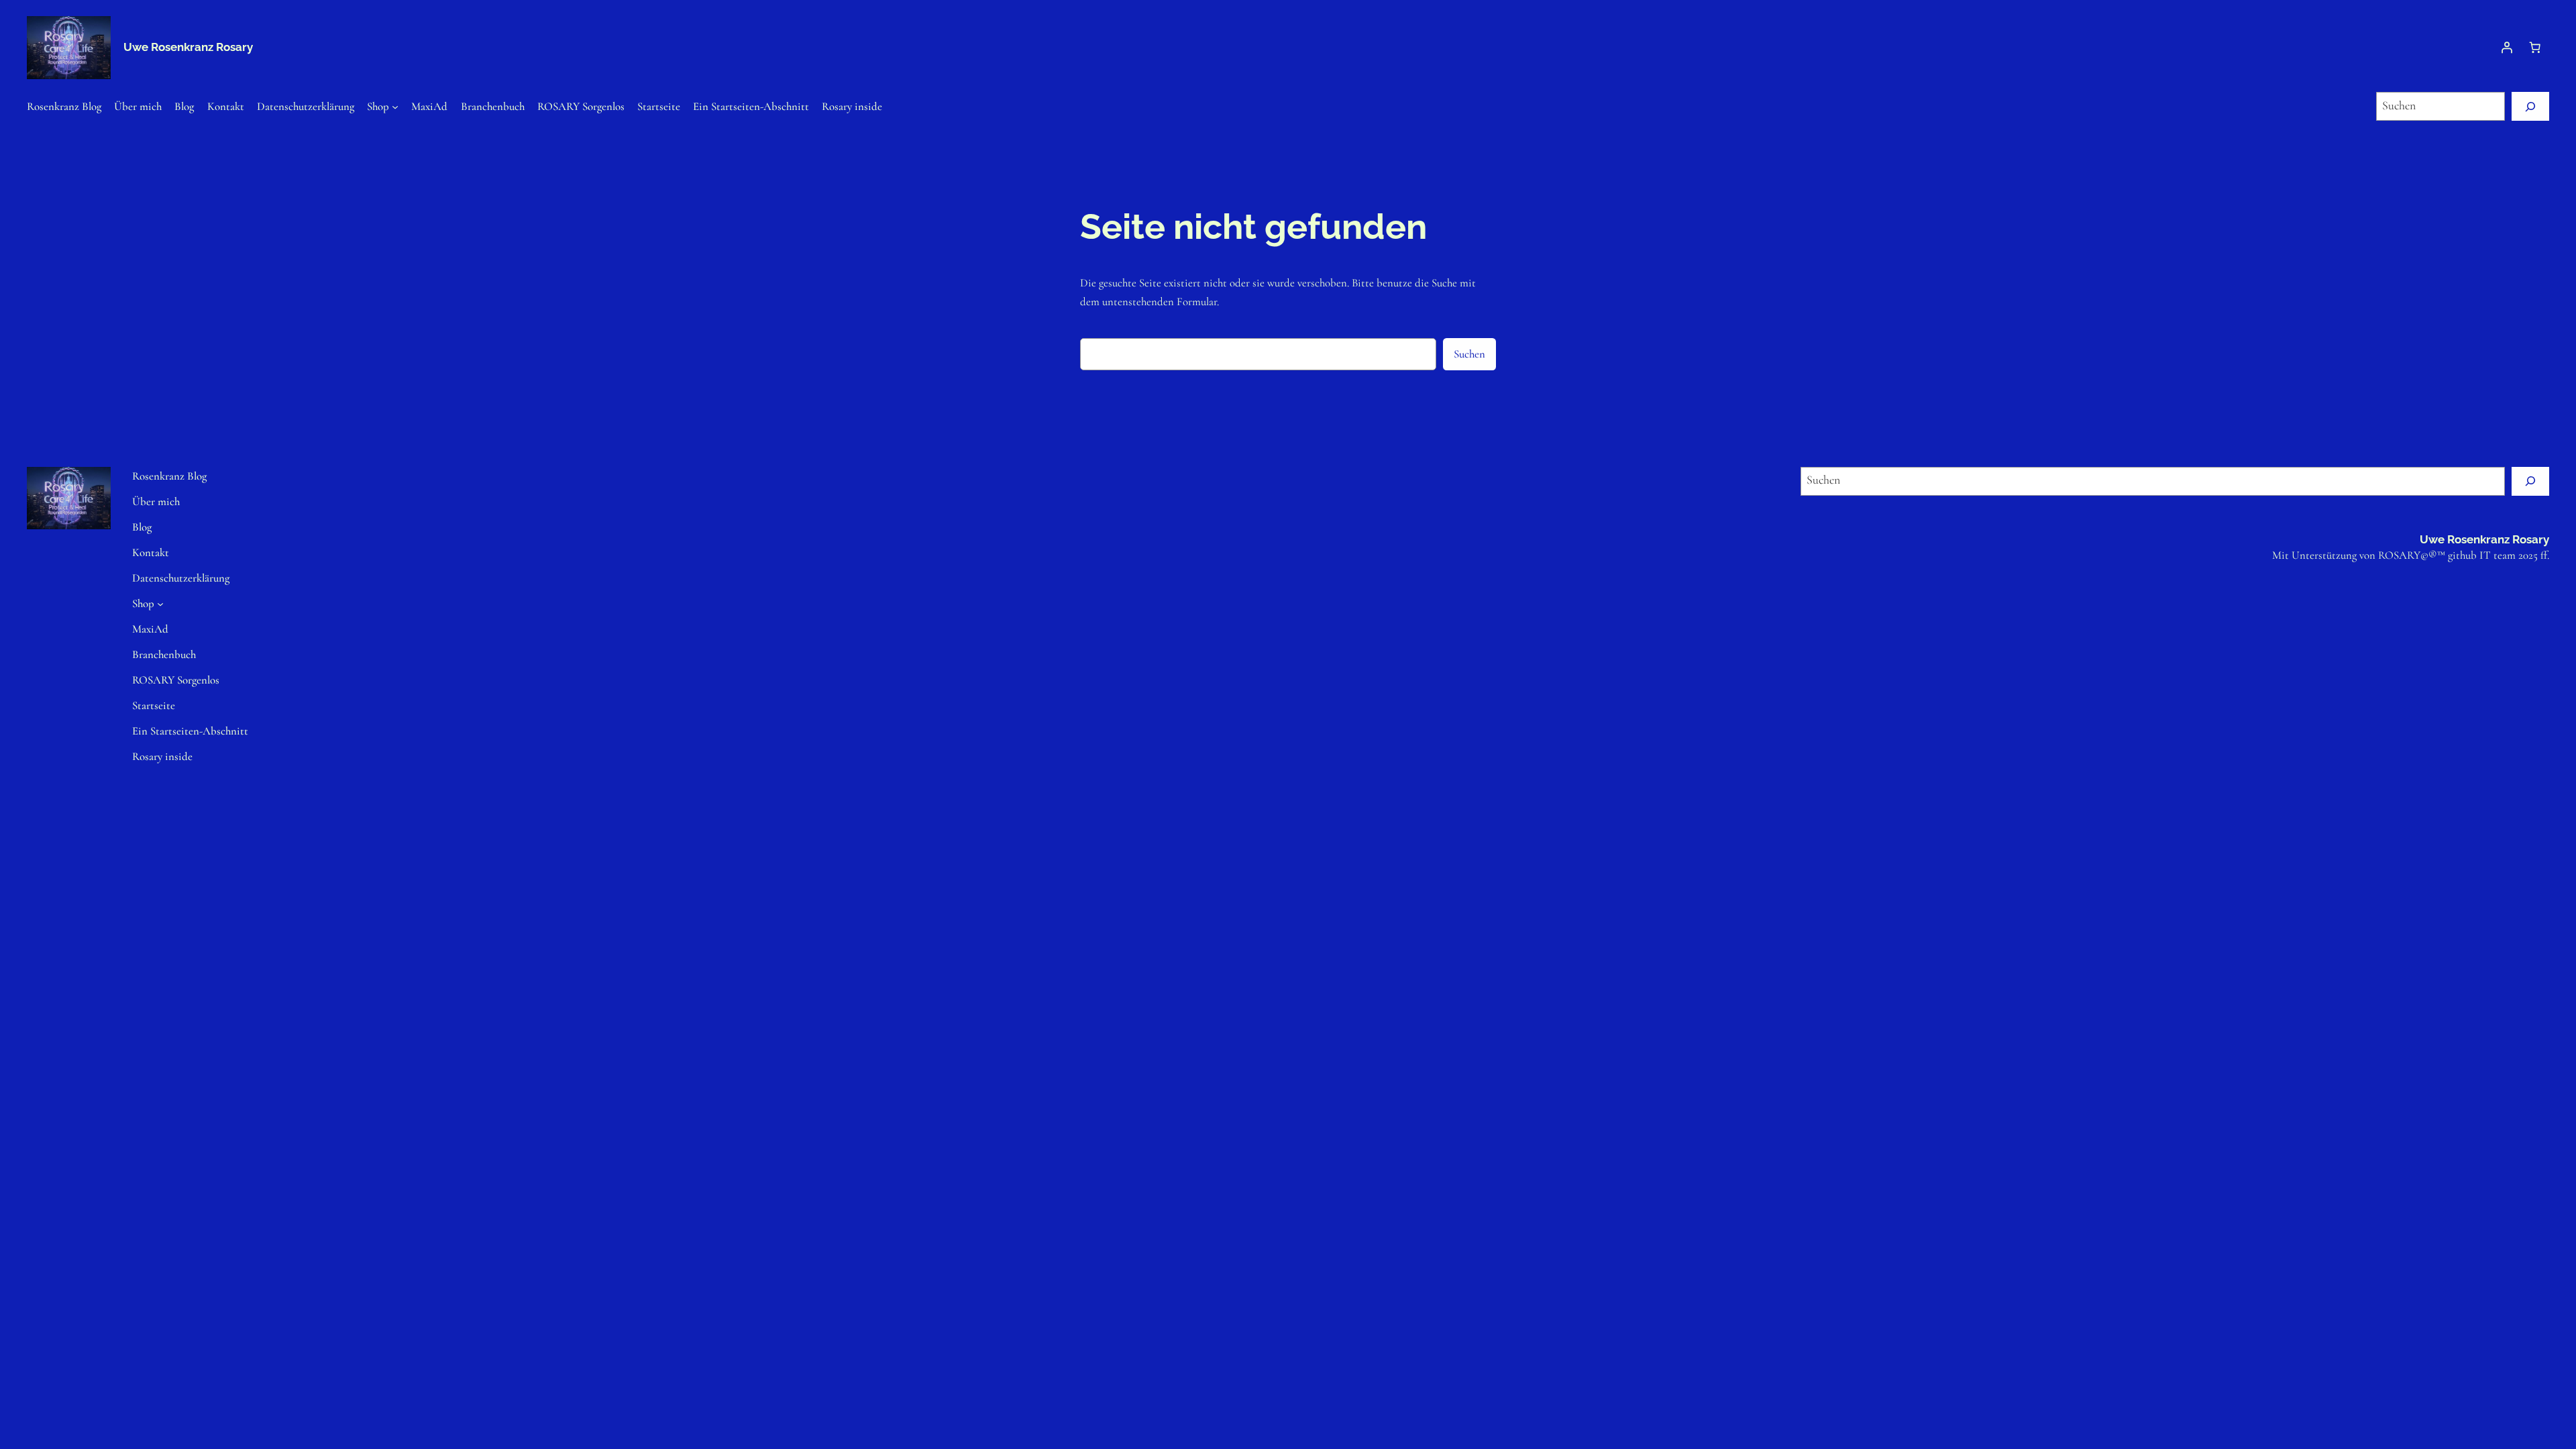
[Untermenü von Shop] (395, 106)
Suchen (1469, 354)
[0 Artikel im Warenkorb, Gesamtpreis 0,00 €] (2535, 48)
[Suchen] (2530, 106)
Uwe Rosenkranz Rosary (188, 47)
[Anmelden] (2507, 48)
